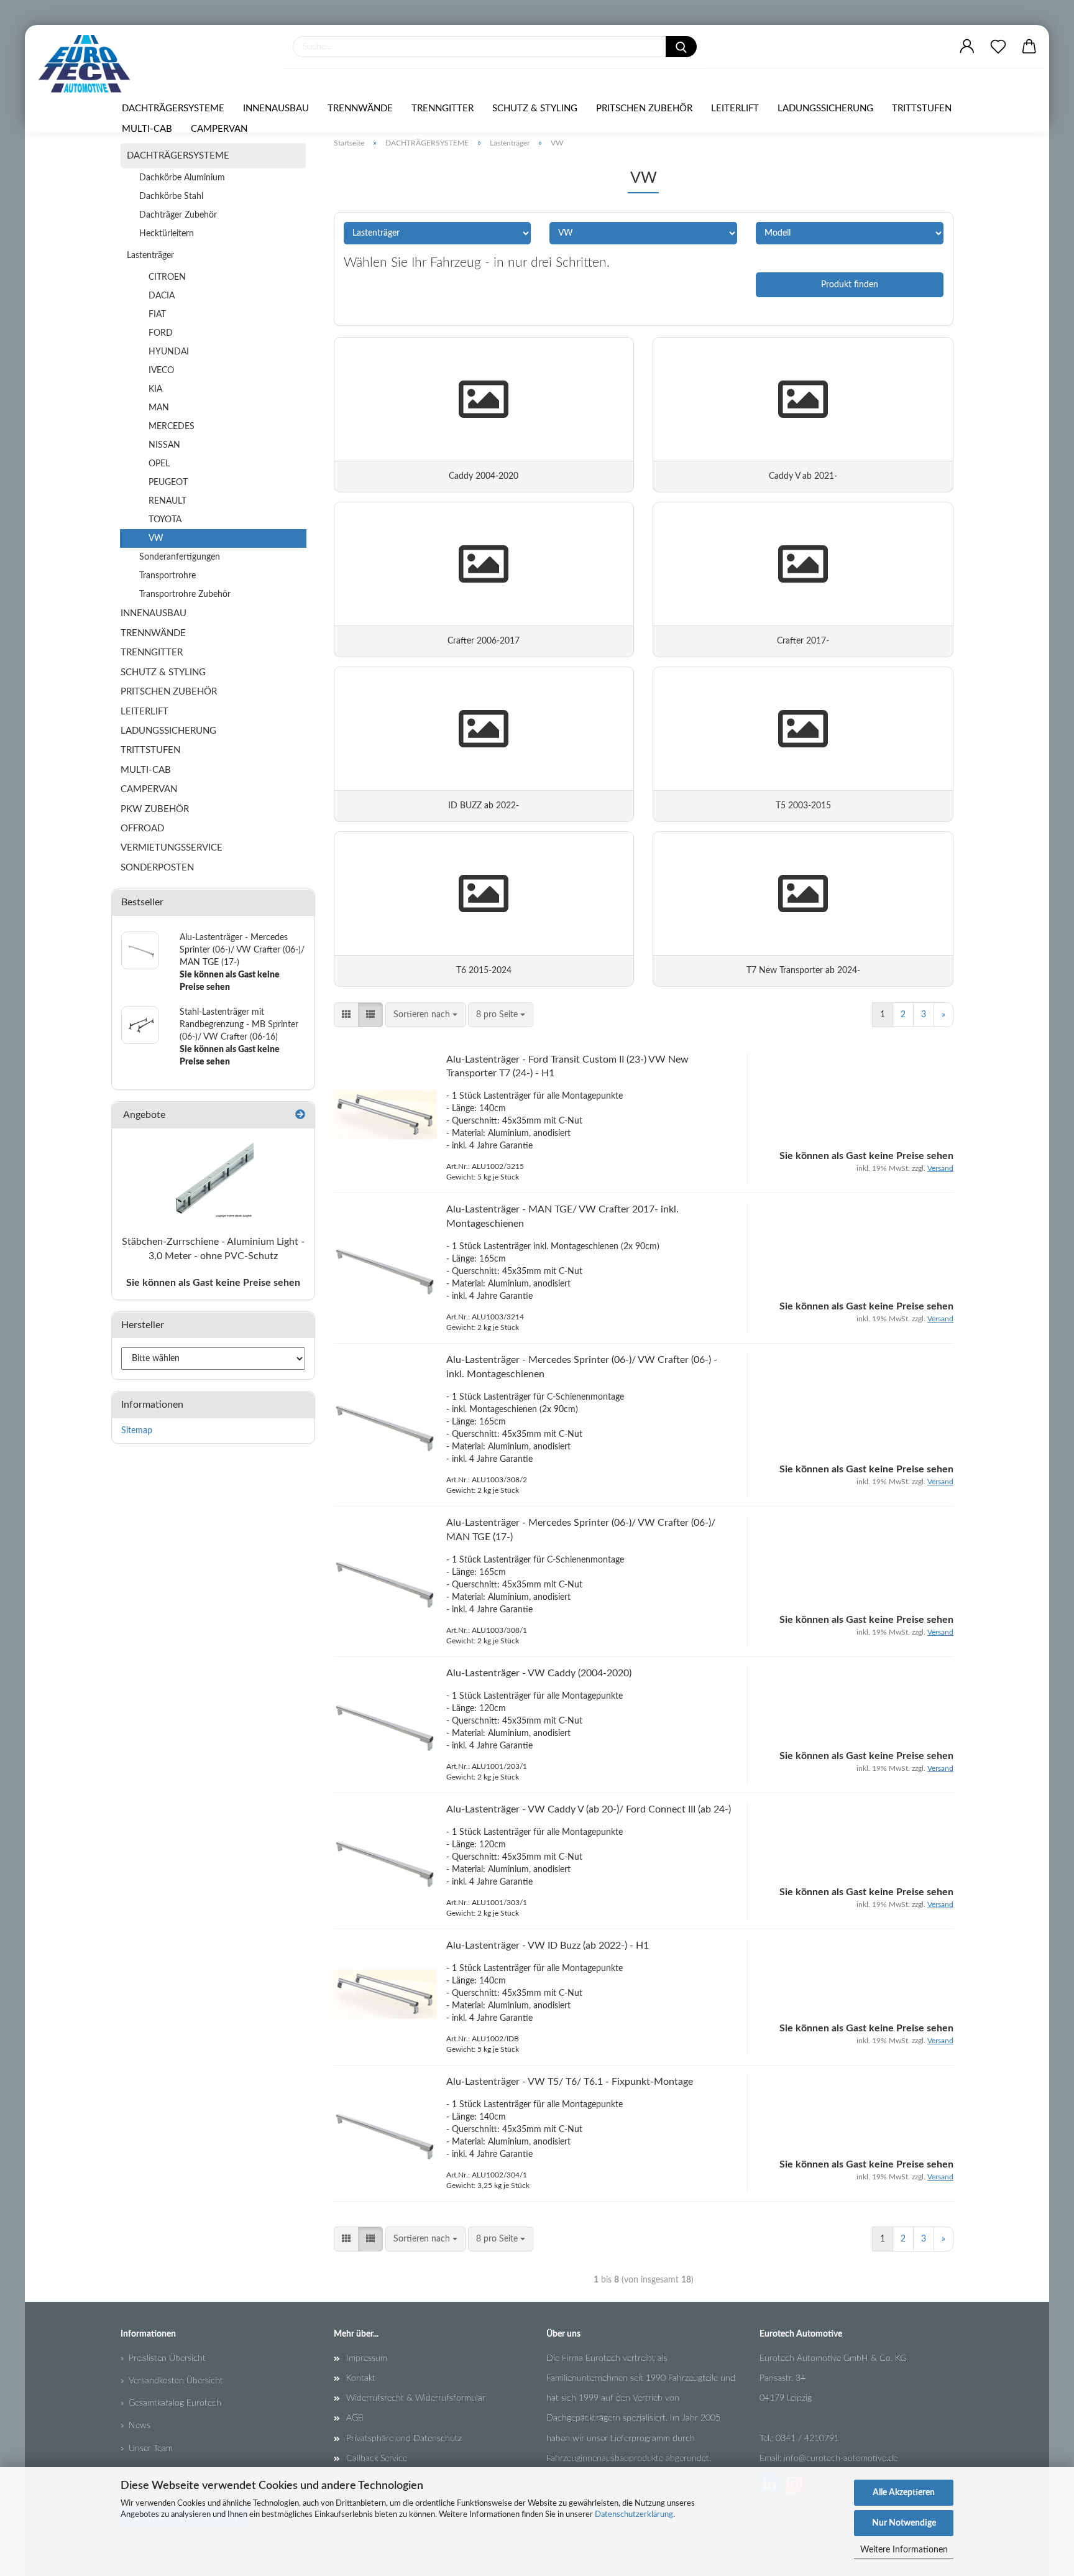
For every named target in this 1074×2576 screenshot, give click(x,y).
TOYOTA (165, 520)
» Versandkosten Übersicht (172, 2381)
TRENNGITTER (443, 108)
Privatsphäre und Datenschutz (404, 2439)
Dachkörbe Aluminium (182, 178)
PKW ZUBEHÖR (155, 809)
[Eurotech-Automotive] (89, 64)
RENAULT (168, 501)
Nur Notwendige (904, 2523)
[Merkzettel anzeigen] (998, 47)
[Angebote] (300, 1115)
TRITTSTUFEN (922, 108)
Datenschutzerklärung (634, 2515)
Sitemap (137, 1431)
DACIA (162, 296)
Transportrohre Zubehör (185, 594)
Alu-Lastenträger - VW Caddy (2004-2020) (539, 1673)
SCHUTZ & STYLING (535, 108)
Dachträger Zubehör (178, 215)
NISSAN (164, 445)
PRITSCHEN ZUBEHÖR (644, 108)
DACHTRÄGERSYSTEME (173, 108)
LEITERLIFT (735, 108)
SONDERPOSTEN (157, 868)
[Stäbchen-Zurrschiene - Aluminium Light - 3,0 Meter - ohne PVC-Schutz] (213, 1178)
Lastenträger (150, 256)
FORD (161, 333)
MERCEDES (172, 427)
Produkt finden (850, 285)
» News (135, 2426)
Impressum (367, 2358)
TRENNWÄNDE (360, 108)
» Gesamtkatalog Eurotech (171, 2403)
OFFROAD (142, 829)
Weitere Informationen (904, 2550)
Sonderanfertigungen (180, 557)
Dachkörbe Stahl (171, 196)
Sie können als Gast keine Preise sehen (213, 1283)
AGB (355, 2418)
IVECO (161, 371)
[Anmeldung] (967, 47)
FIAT (157, 315)
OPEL (159, 464)
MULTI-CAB (147, 129)
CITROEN (167, 277)
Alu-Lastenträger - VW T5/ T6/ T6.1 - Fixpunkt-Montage (570, 2082)
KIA (155, 389)
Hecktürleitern (167, 234)
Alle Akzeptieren (904, 2493)
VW (156, 538)
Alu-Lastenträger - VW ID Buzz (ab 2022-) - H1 (548, 1946)
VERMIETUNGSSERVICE (172, 848)
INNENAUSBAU (276, 108)
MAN (159, 408)
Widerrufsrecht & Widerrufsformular (416, 2398)
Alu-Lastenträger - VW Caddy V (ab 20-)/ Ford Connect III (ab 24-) (589, 1809)
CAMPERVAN (219, 129)
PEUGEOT (168, 482)
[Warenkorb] (1029, 47)
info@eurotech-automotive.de (841, 2458)
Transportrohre (168, 576)
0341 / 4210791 (807, 2439)
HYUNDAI (169, 352)
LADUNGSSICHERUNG (825, 108)
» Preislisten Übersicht (163, 2358)
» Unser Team (147, 2449)
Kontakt (361, 2378)
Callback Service (377, 2458)
